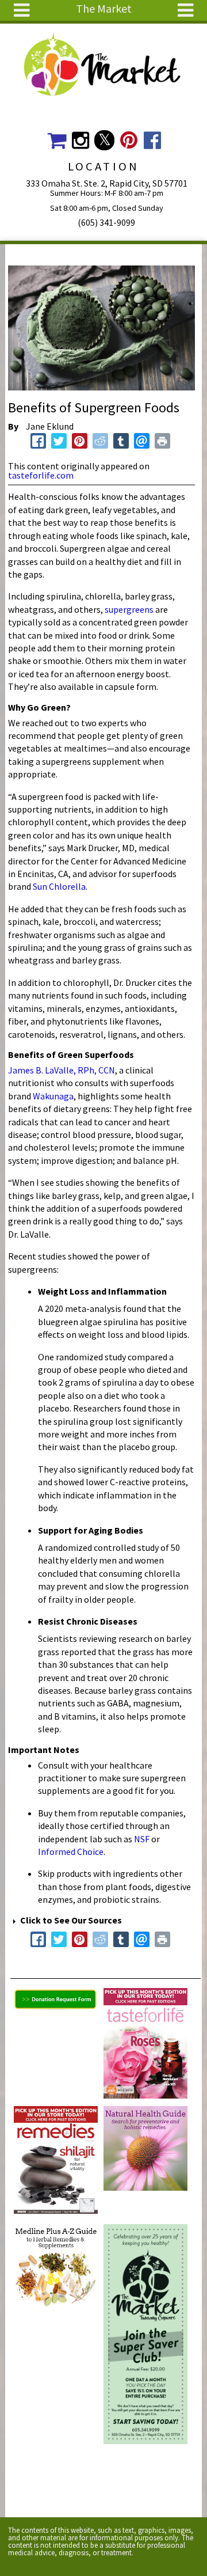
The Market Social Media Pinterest (129, 140)
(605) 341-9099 (106, 222)
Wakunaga (53, 1096)
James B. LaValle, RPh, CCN (62, 1070)
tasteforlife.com (41, 475)
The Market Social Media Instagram (80, 140)
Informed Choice (71, 1852)
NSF (142, 1839)
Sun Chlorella (59, 886)
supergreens (129, 609)
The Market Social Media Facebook (153, 140)
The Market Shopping (57, 140)
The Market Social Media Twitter (104, 140)
